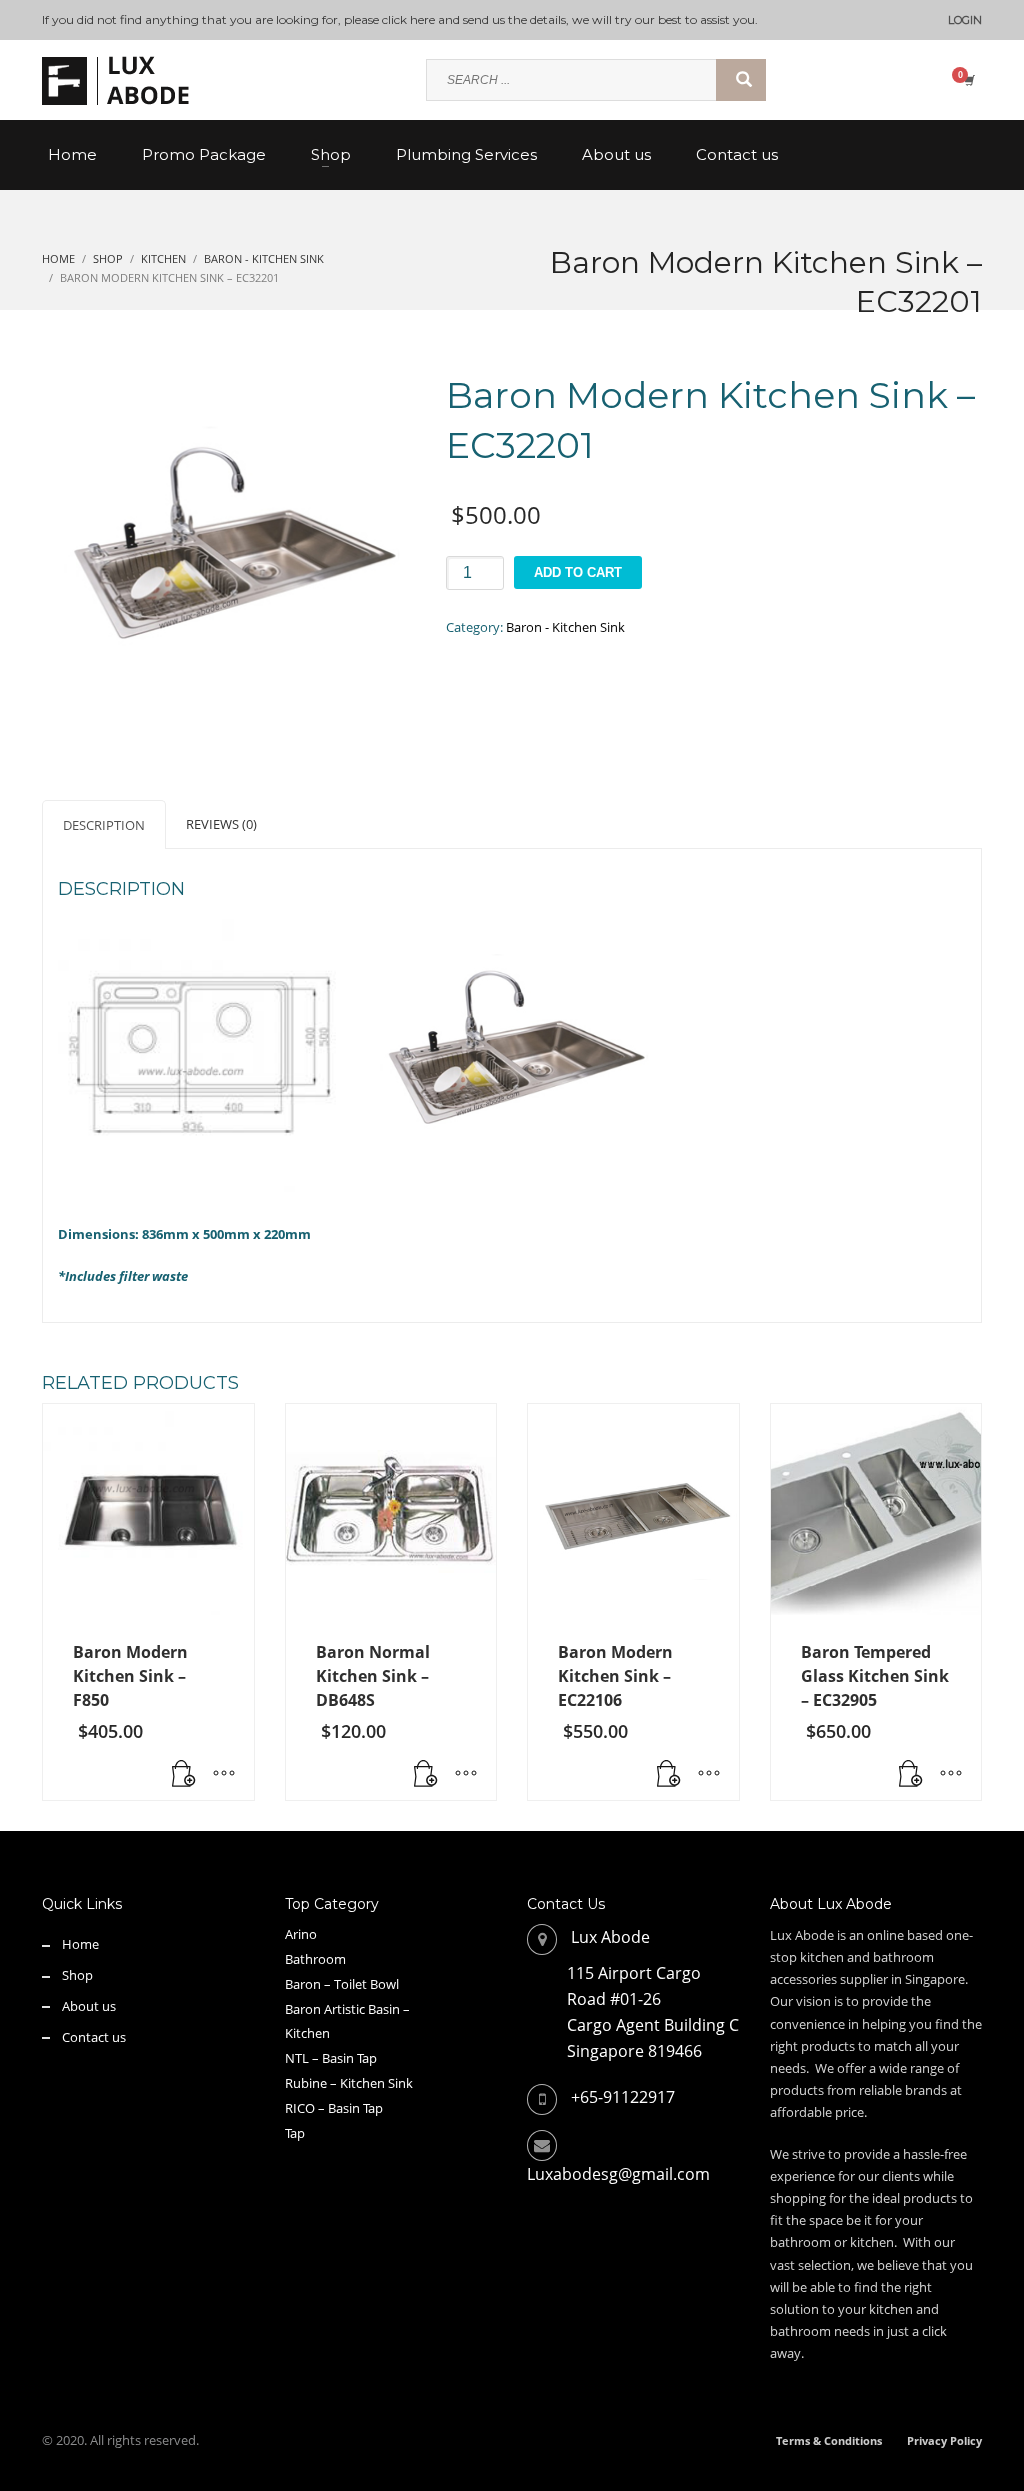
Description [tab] (104, 825)
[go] (741, 80)
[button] (426, 1775)
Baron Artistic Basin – (347, 2009)
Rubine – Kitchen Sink (349, 2083)
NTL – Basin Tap (331, 2058)
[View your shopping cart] (968, 80)
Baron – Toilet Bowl (342, 1984)
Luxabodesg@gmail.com (618, 2174)
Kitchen (307, 2033)
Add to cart (578, 572)
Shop (77, 1975)
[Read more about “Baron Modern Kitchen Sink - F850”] (184, 1775)
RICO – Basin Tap (334, 2108)
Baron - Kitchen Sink (565, 627)
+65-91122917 (623, 2097)
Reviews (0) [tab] (221, 824)
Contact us (94, 2037)
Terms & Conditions (829, 2440)
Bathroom (315, 1959)
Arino (301, 1934)
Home (80, 1944)
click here (408, 19)
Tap (295, 2133)
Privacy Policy (944, 2440)
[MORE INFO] (224, 1775)
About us (89, 2006)
